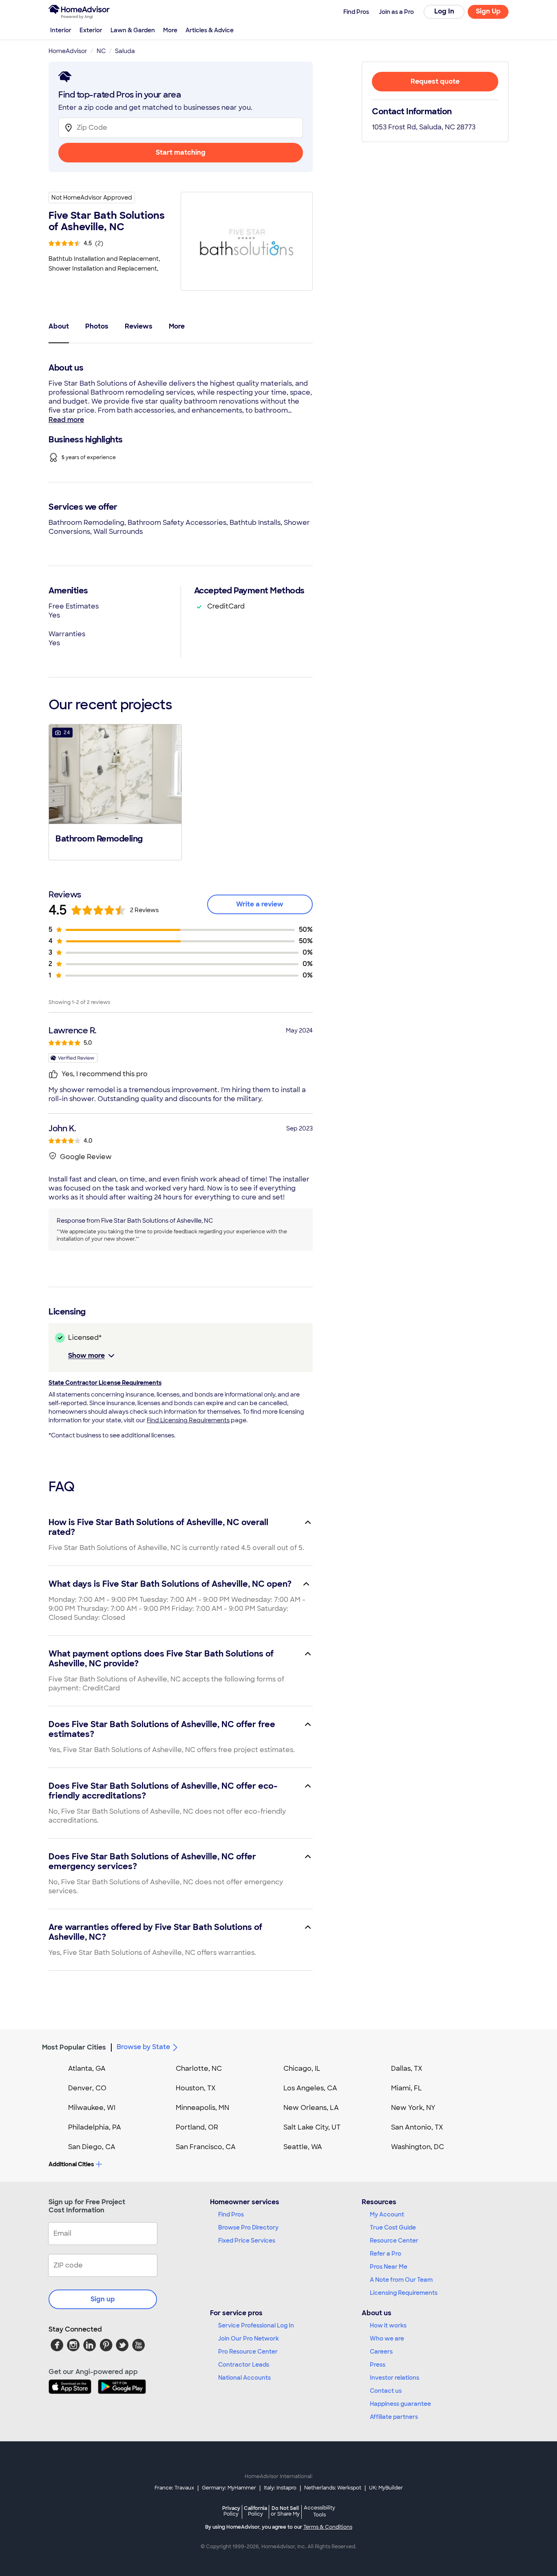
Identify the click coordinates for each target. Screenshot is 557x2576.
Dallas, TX (407, 2069)
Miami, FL (407, 2088)
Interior (61, 30)
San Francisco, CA (206, 2147)
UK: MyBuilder (386, 2488)
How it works (388, 2325)
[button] (115, 791)
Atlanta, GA (87, 2069)
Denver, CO (87, 2088)
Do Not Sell (285, 2511)
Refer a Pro (386, 2254)
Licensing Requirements (404, 2293)
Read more (66, 420)
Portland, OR (197, 2127)
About (59, 326)
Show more (86, 1356)
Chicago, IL (302, 2069)
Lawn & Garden (133, 30)
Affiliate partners (394, 2417)
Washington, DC (418, 2147)
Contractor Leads (244, 2365)
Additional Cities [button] (71, 2164)
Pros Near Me (389, 2267)
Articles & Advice (210, 30)
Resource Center (394, 2241)
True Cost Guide (393, 2227)
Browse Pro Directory (248, 2227)
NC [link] (101, 51)
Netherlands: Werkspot (333, 2488)
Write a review (260, 904)
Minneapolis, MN (202, 2108)
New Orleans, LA (311, 2108)
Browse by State (143, 2047)
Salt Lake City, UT (312, 2127)
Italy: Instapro (280, 2488)
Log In (444, 11)
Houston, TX (196, 2088)
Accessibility (319, 2512)
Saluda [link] (125, 51)
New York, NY (413, 2108)
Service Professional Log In (256, 2325)
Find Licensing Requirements (188, 1420)
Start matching (181, 152)
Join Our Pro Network (249, 2338)
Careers (381, 2352)
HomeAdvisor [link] (68, 51)
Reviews (139, 326)
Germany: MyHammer (229, 2488)
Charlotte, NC (199, 2069)
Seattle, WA (303, 2147)
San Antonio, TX (417, 2127)
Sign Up (488, 11)
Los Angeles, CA (310, 2088)
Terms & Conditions (328, 2527)
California (255, 2511)
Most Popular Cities (74, 2047)
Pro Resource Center (248, 2352)
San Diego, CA (92, 2147)
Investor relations (395, 2378)
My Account (387, 2214)
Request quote (435, 81)
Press (378, 2365)
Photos (97, 326)
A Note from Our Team (401, 2280)
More (170, 30)
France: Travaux (174, 2488)
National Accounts (244, 2378)
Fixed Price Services (247, 2241)
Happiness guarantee (400, 2404)
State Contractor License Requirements (105, 1383)
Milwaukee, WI (92, 2108)
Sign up (103, 2299)
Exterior (91, 30)
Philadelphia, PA (95, 2127)
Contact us (386, 2391)
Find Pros (231, 2214)
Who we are (387, 2338)
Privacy (231, 2511)
